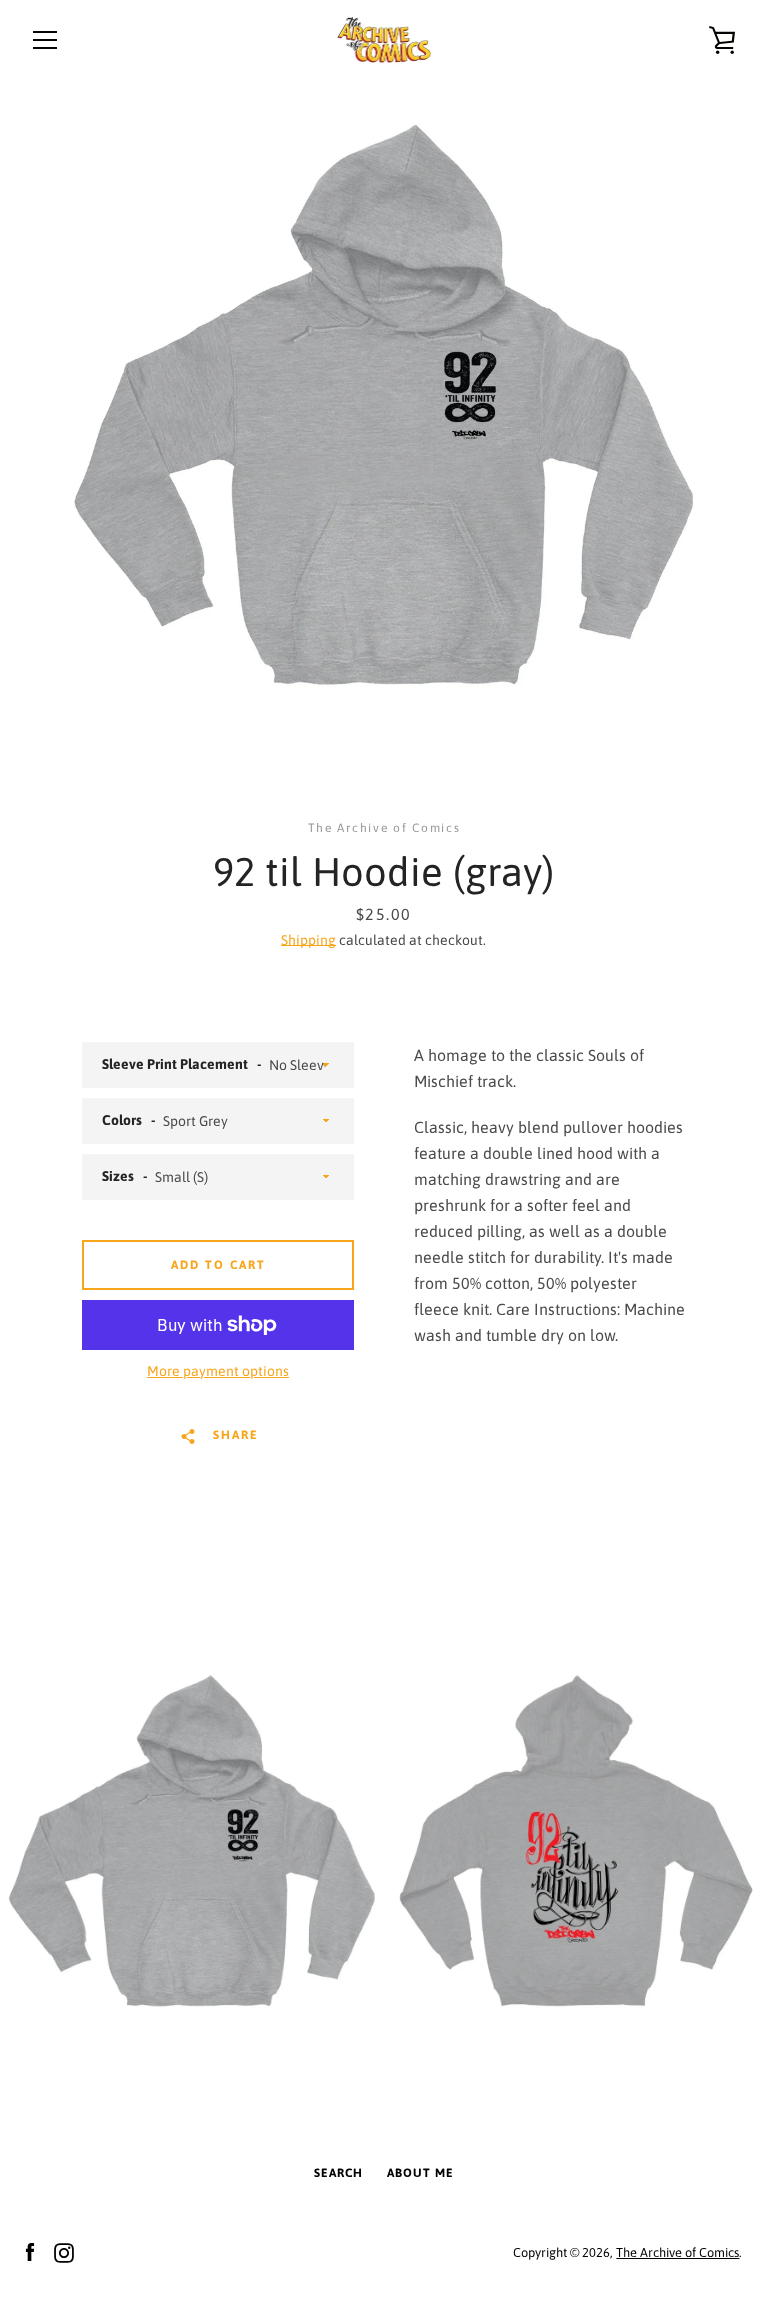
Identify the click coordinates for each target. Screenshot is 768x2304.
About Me (420, 2173)
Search (338, 2173)
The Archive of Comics (677, 2252)
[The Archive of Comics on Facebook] (30, 2251)
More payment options (218, 1371)
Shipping (308, 940)
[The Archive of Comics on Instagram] (64, 2251)
